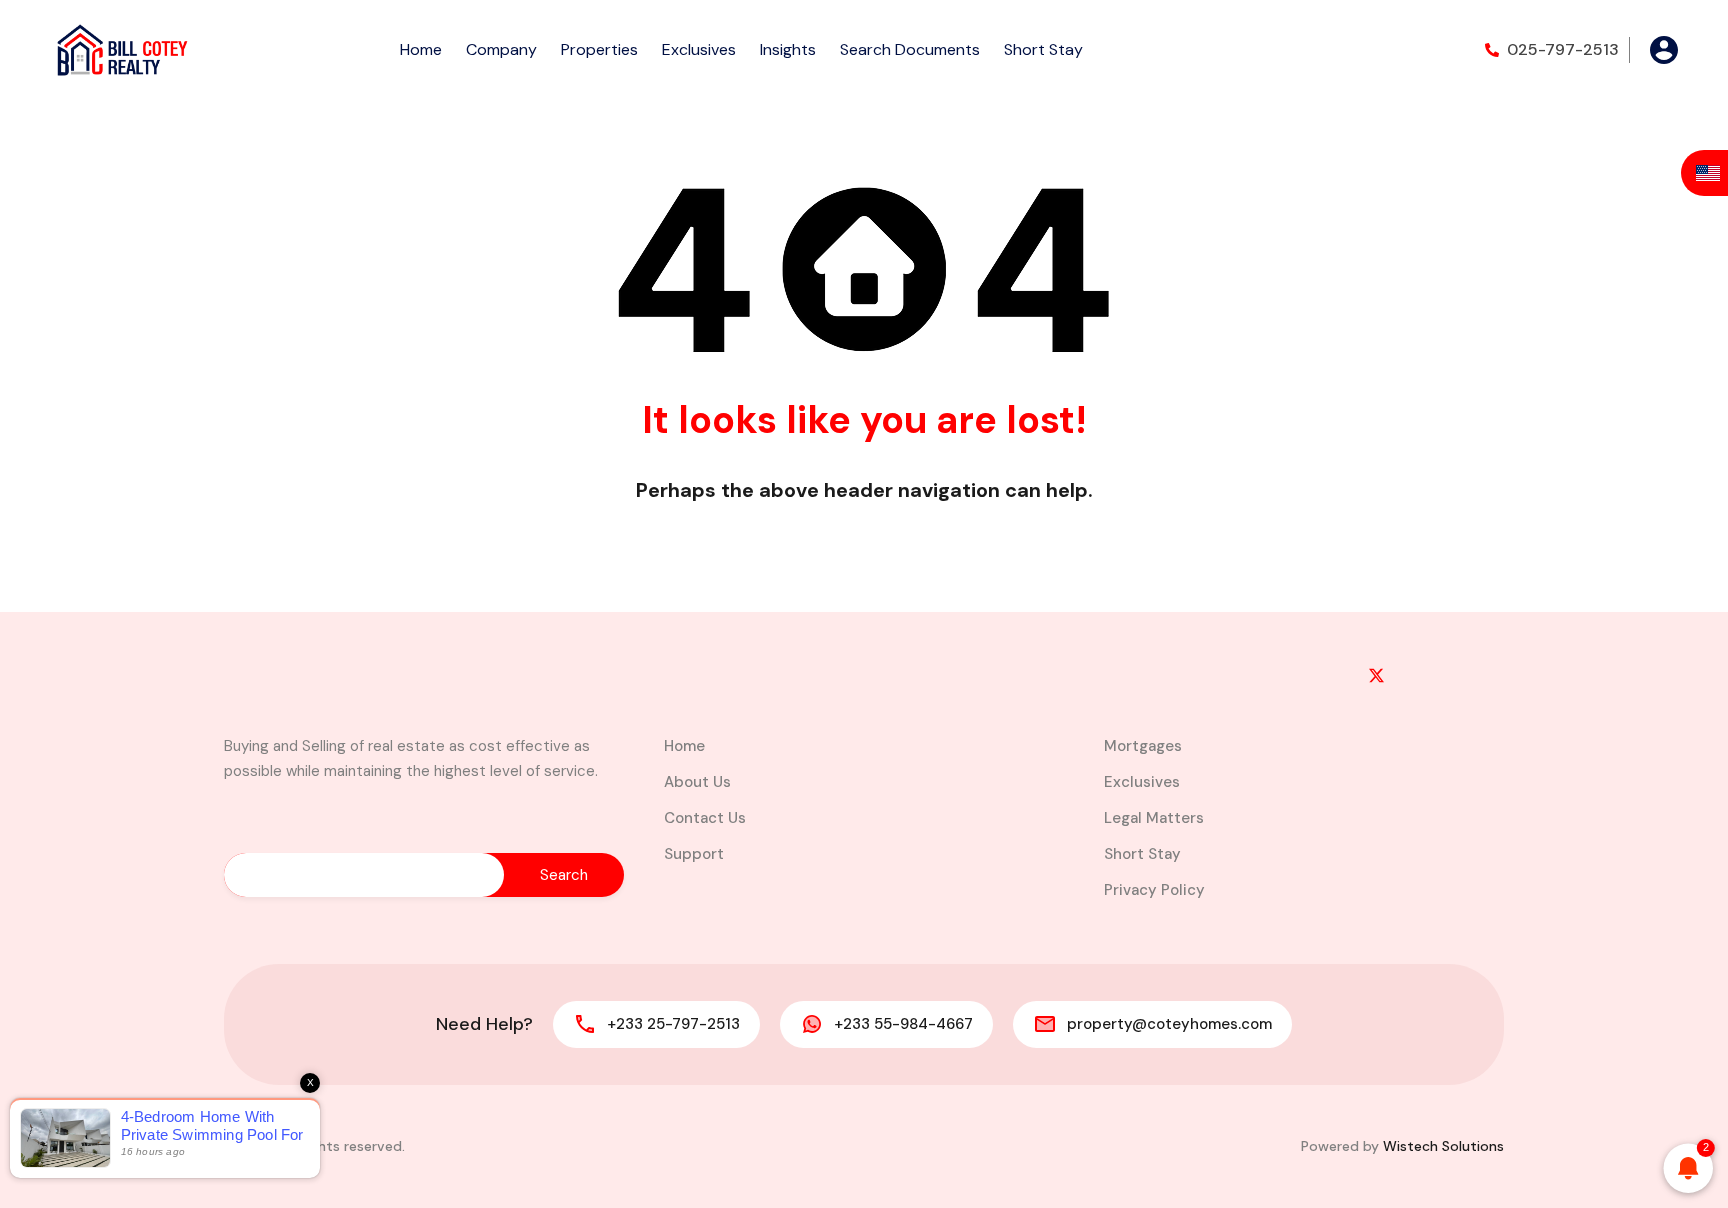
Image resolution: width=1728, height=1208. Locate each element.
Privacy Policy (1154, 890)
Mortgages (1143, 746)
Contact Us (705, 818)
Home (421, 49)
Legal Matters (1154, 818)
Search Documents (910, 49)
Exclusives (699, 49)
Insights (788, 49)
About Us (697, 782)
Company (501, 49)
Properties (599, 49)
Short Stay (1043, 49)
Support (694, 854)
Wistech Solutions (1443, 1146)
